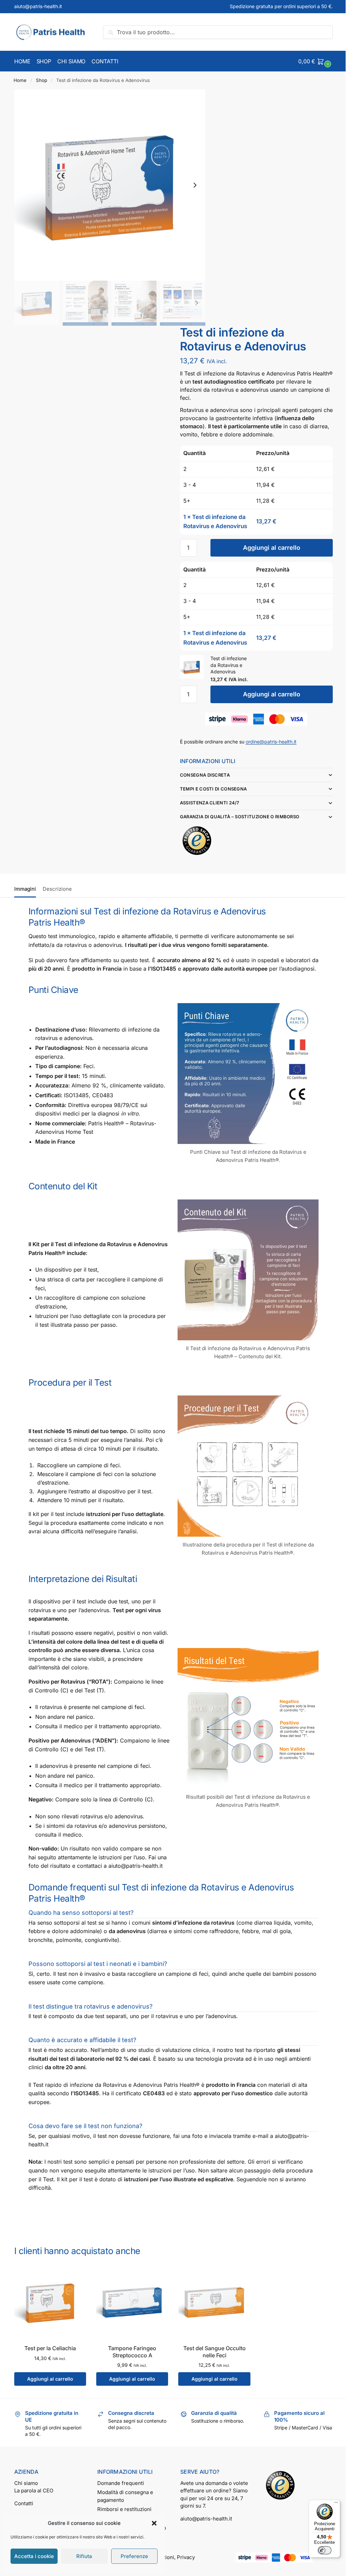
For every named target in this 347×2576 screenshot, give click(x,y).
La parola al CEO (34, 2486)
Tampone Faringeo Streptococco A (130, 2348)
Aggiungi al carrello (272, 548)
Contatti (24, 2499)
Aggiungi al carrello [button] (49, 2375)
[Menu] (331, 2504)
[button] (154, 2523)
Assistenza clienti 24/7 (207, 799)
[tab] (27, 882)
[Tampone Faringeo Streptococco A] (130, 2299)
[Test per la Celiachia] (50, 2299)
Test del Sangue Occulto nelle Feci (211, 2348)
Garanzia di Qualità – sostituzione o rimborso (237, 813)
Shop (42, 80)
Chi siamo (26, 2479)
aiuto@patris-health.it (38, 6)
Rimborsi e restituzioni (123, 2505)
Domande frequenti (119, 2479)
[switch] (320, 2550)
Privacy (184, 2561)
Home (20, 80)
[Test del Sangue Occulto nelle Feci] (211, 2299)
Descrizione (57, 885)
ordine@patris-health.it (271, 742)
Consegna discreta (202, 771)
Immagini (25, 885)
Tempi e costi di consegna (211, 785)
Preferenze (134, 2556)
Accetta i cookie (34, 2556)
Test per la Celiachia (49, 2344)
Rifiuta (84, 2556)
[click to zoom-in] (110, 185)
